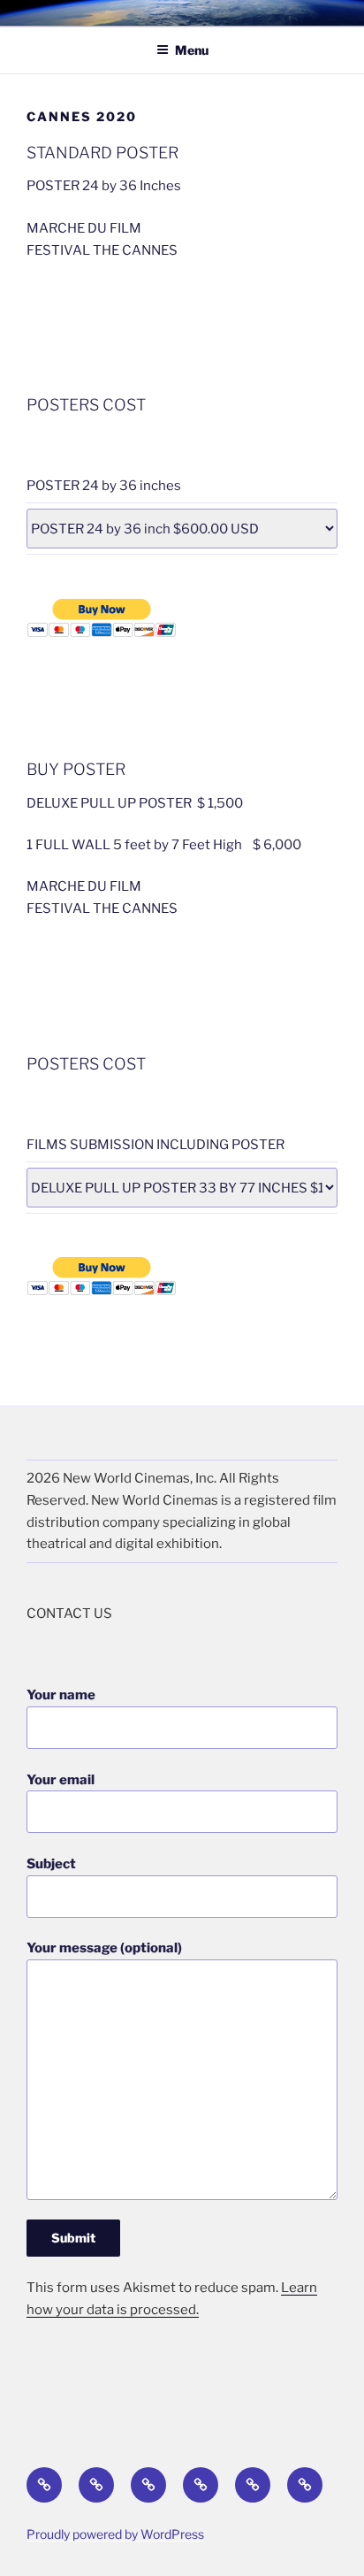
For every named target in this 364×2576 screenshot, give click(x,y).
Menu (192, 50)
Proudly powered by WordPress (115, 2534)
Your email (61, 1780)
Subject (51, 1864)
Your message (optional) (104, 1948)
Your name (61, 1695)
